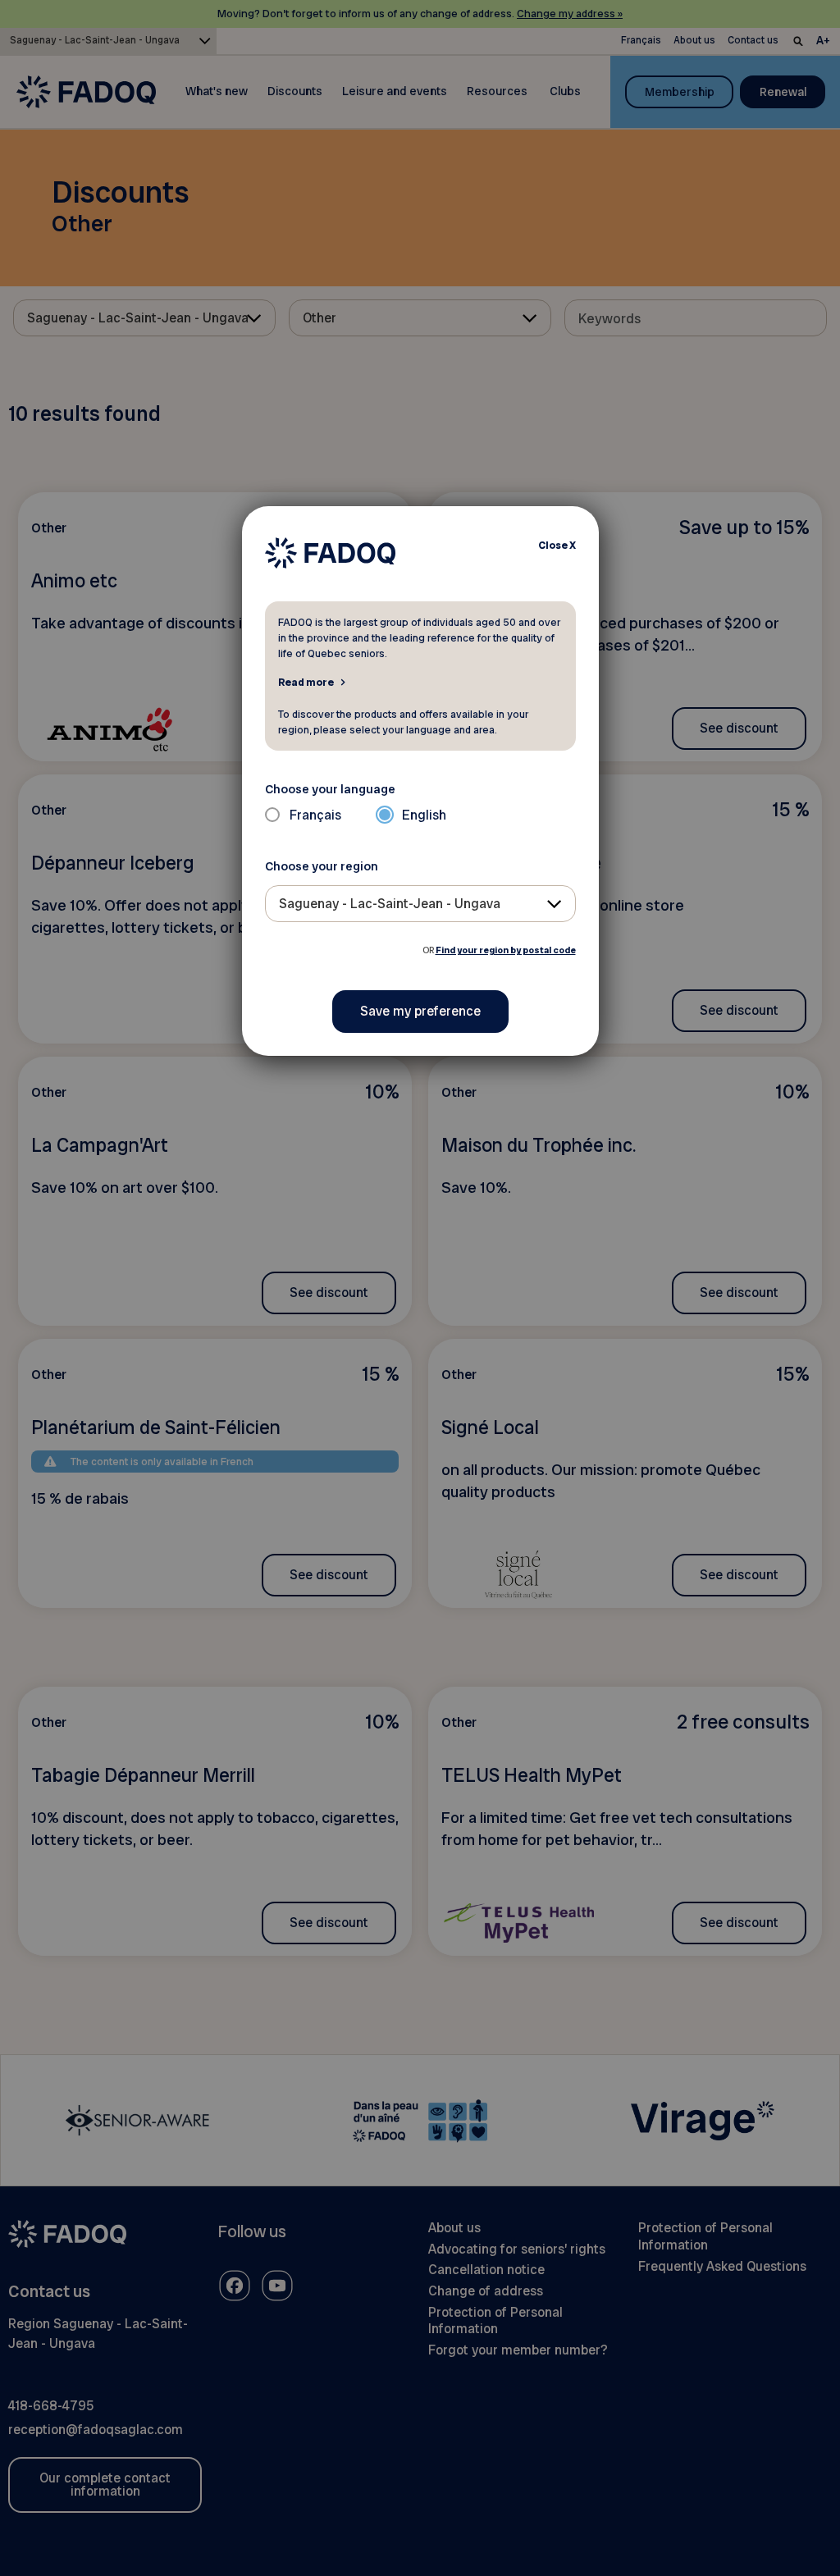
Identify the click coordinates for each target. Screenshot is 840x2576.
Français (315, 815)
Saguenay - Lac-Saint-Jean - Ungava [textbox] (390, 904)
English (424, 815)
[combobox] (420, 904)
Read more (306, 682)
